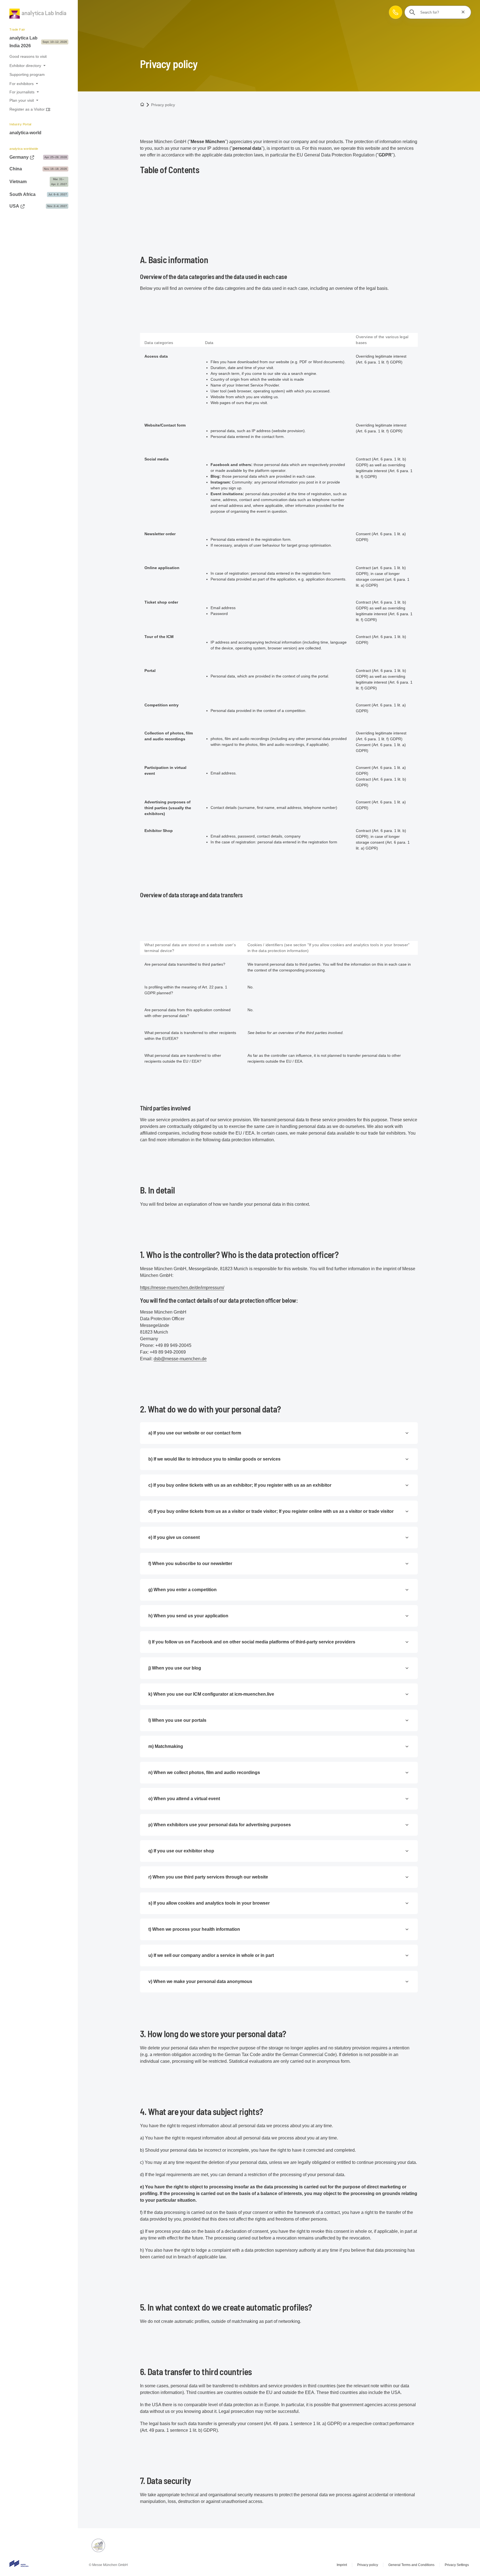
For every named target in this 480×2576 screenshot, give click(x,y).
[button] (396, 12)
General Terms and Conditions (411, 2565)
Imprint (342, 2565)
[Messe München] (19, 2563)
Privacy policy (368, 2565)
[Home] (38, 15)
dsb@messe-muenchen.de (180, 1359)
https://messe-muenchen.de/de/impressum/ (182, 1288)
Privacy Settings (457, 2565)
